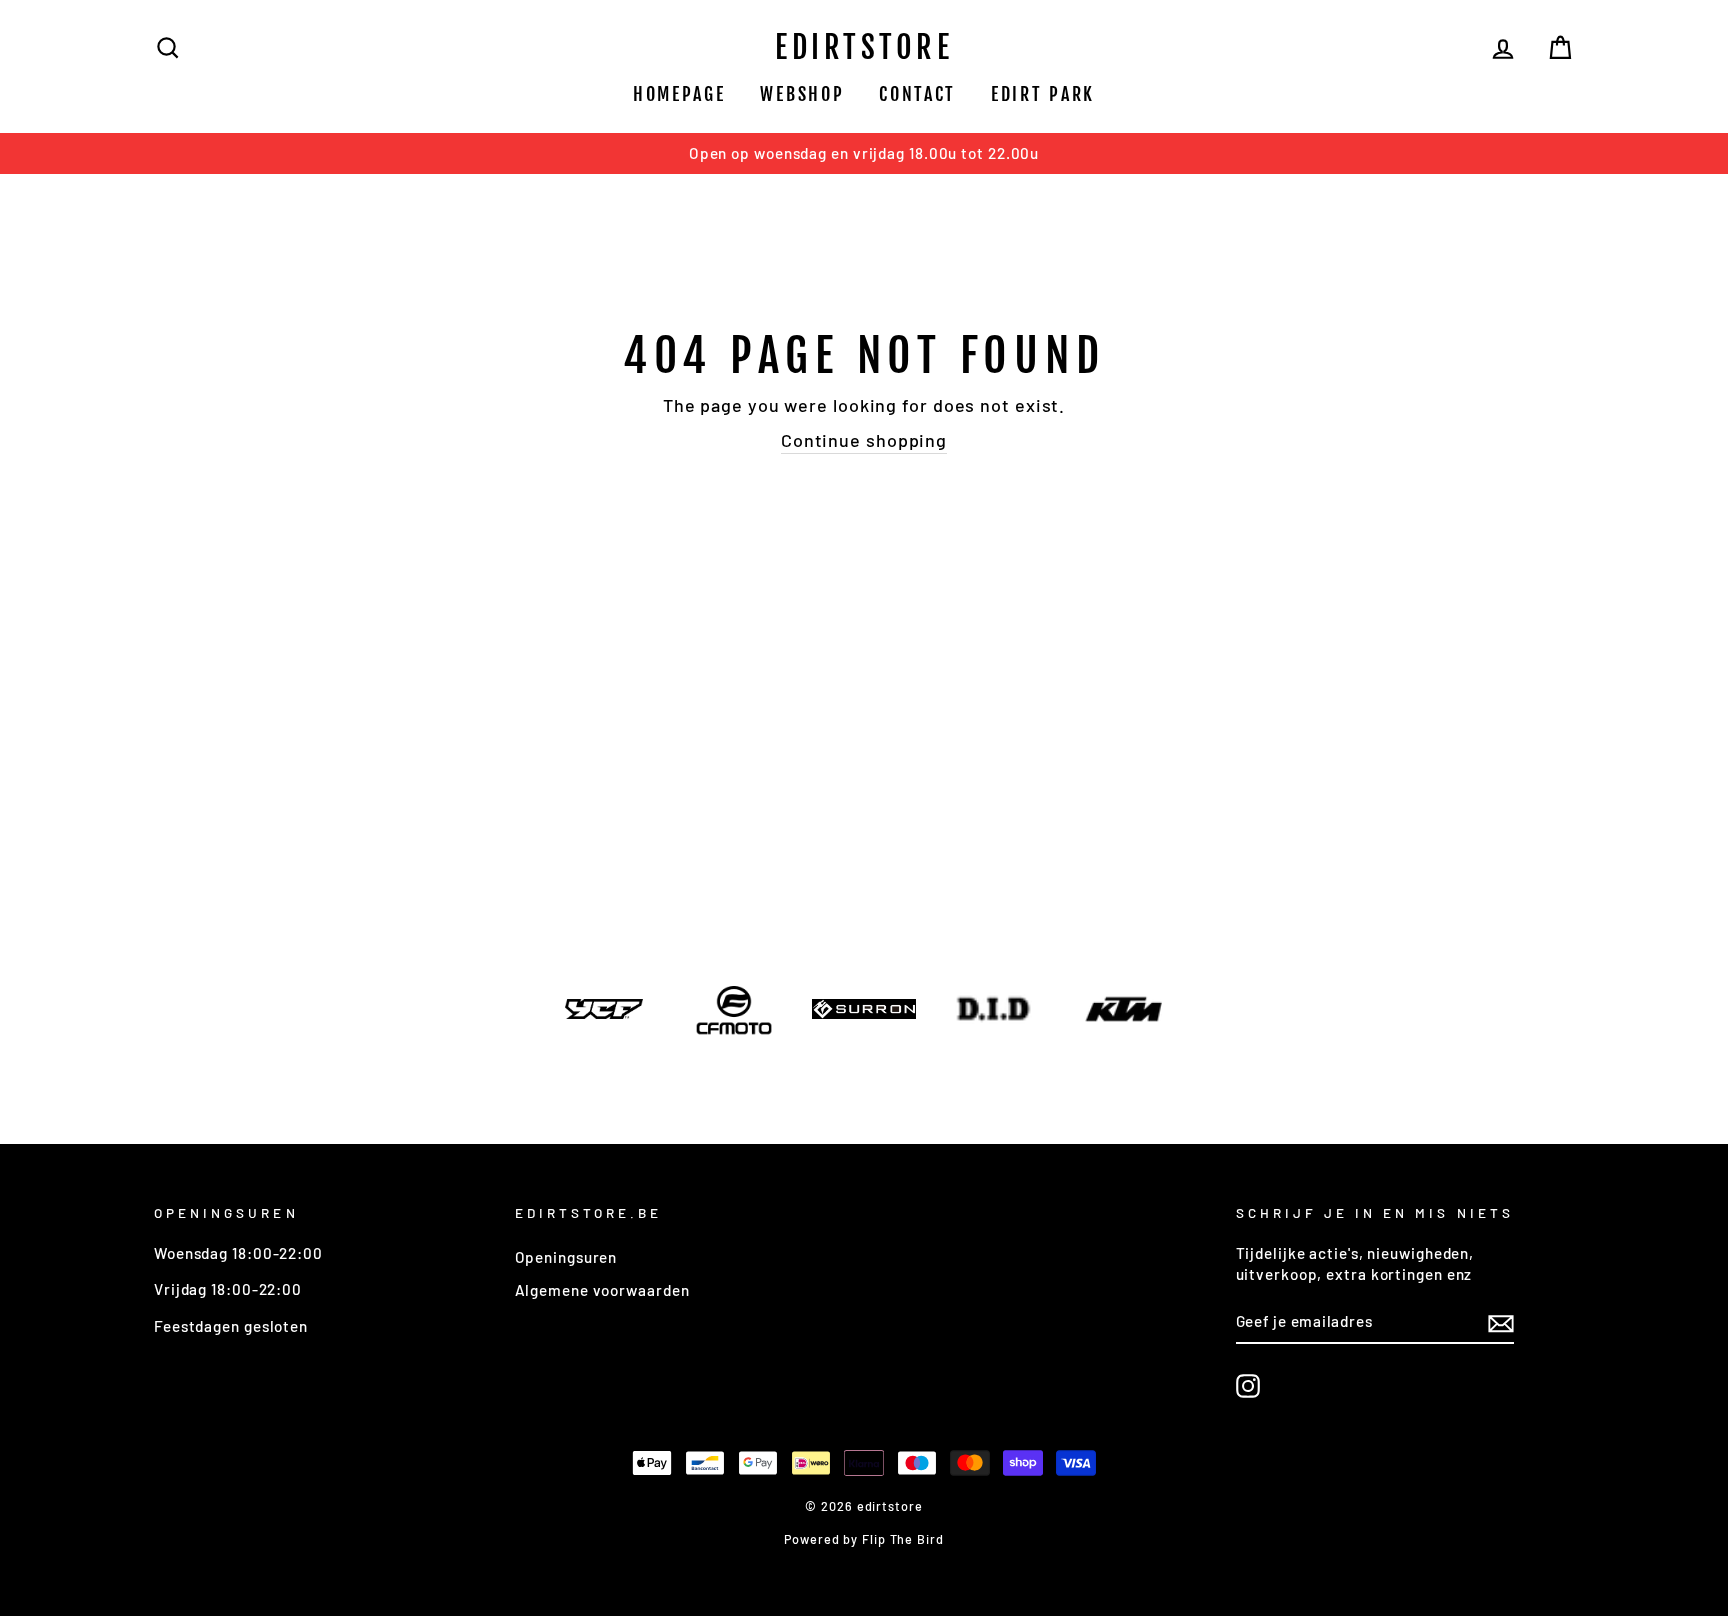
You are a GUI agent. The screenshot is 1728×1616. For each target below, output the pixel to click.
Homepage (679, 94)
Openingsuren (566, 1257)
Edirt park (1043, 94)
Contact (917, 94)
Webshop (802, 94)
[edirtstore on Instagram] (1248, 1386)
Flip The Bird (903, 1539)
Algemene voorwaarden (602, 1290)
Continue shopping (864, 440)
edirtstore (864, 47)
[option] (864, 153)
